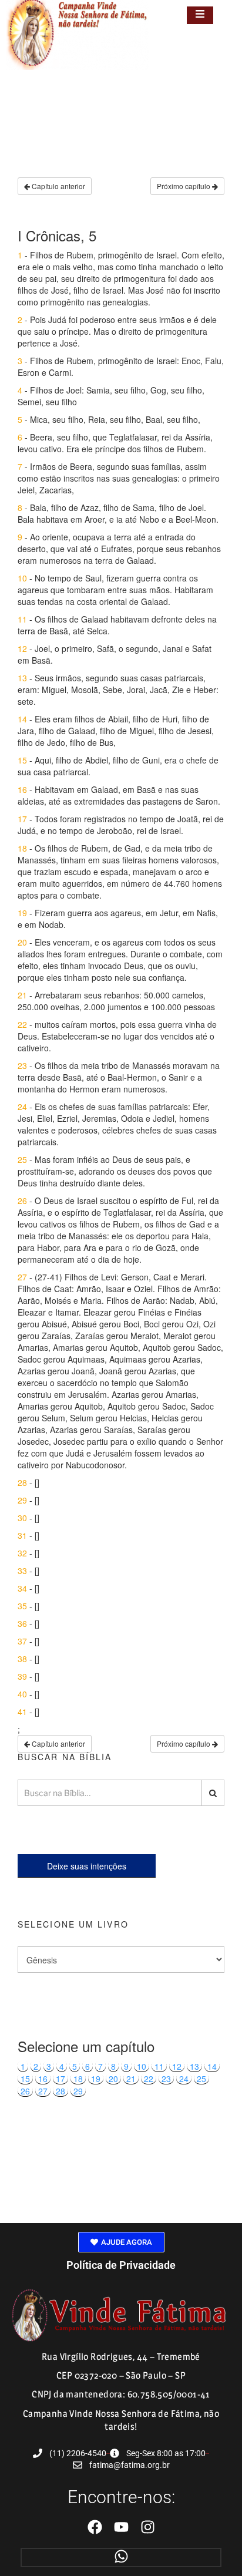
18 (78, 2079)
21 (131, 2079)
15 (25, 2079)
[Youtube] (121, 2527)
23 (166, 2079)
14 (212, 2066)
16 (43, 2079)
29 (78, 2091)
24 (184, 2079)
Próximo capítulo (184, 186)
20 (113, 2079)
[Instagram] (148, 2527)
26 (25, 2091)
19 (96, 2079)
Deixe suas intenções (87, 1866)
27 (43, 2091)
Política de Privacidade (121, 2265)
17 (60, 2079)
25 (201, 2079)
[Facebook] (95, 2527)
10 (142, 2066)
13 (194, 2066)
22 (149, 2079)
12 (177, 2066)
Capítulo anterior (58, 186)
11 (159, 2066)
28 (60, 2091)
